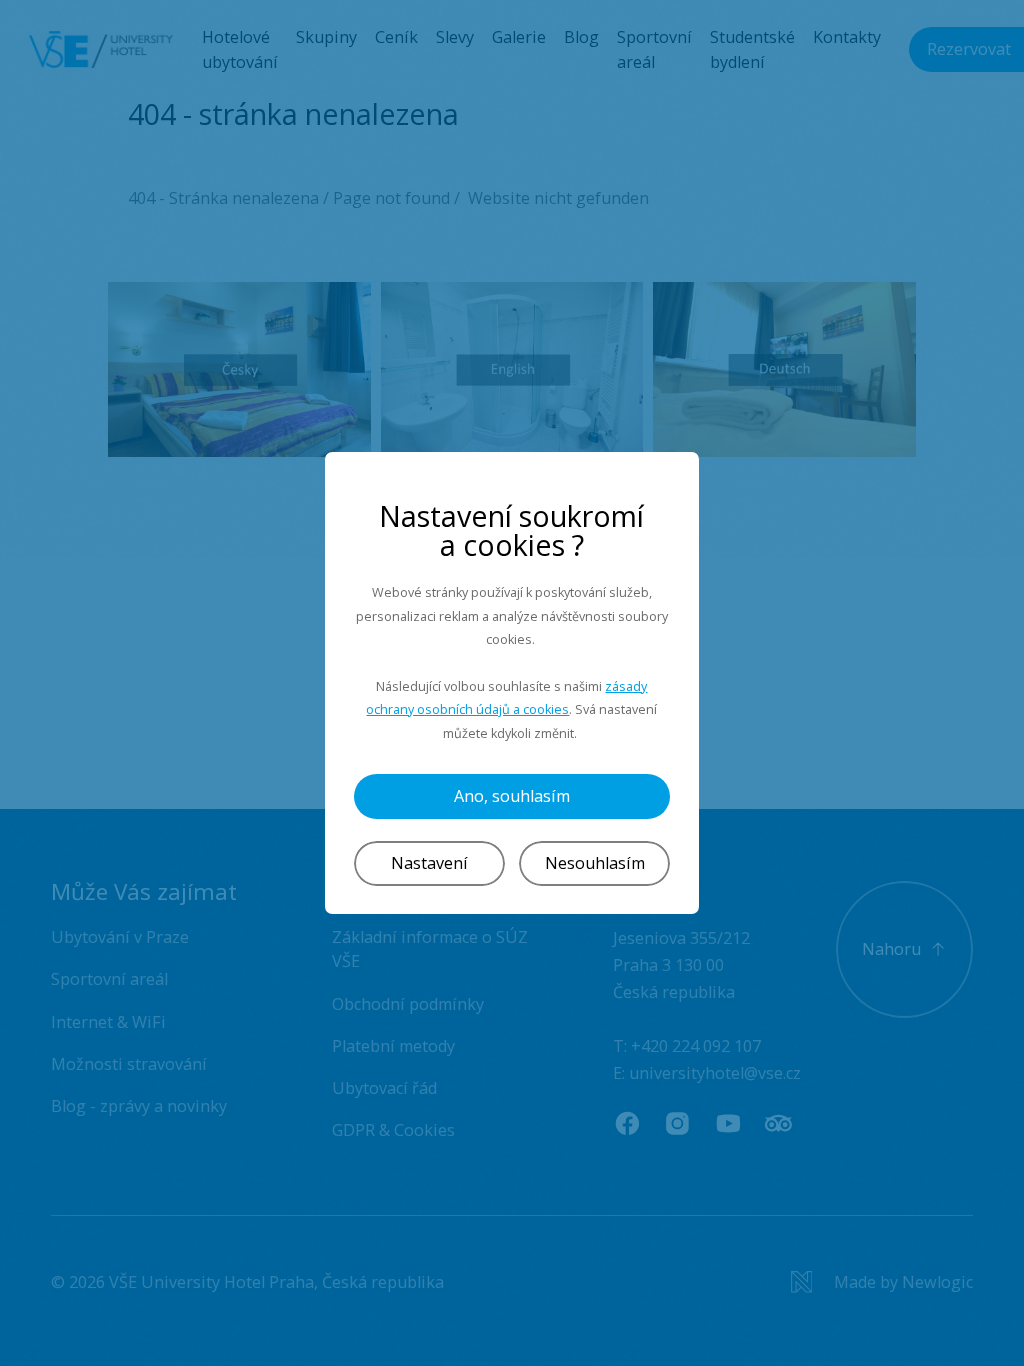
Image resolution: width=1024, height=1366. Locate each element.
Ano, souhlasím (512, 796)
